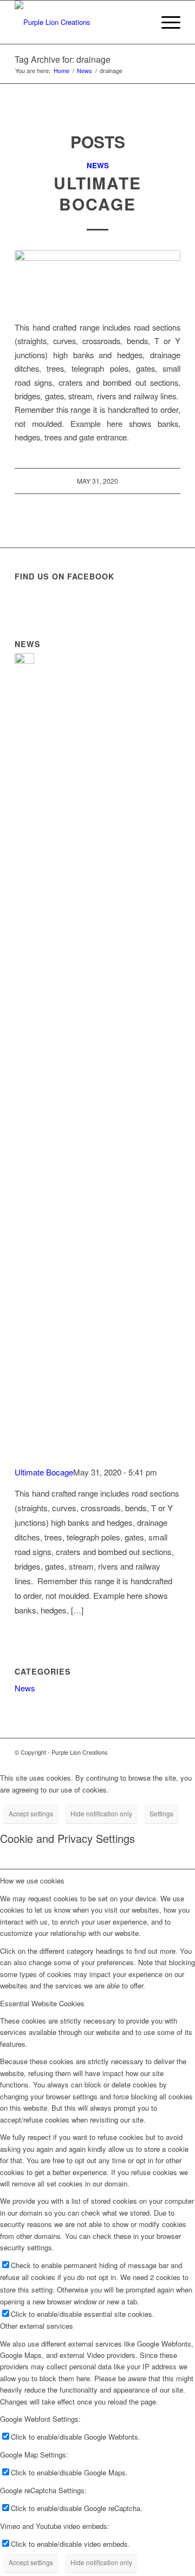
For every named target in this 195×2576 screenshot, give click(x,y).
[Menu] (165, 22)
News (98, 165)
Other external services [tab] (37, 2326)
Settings (161, 1813)
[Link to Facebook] (172, 1752)
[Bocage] (97, 279)
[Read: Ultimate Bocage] (24, 660)
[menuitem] (165, 22)
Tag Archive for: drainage (63, 59)
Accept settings (31, 1813)
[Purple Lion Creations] (81, 22)
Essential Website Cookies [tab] (42, 2003)
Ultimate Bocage (97, 193)
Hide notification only (101, 1813)
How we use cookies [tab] (32, 1880)
